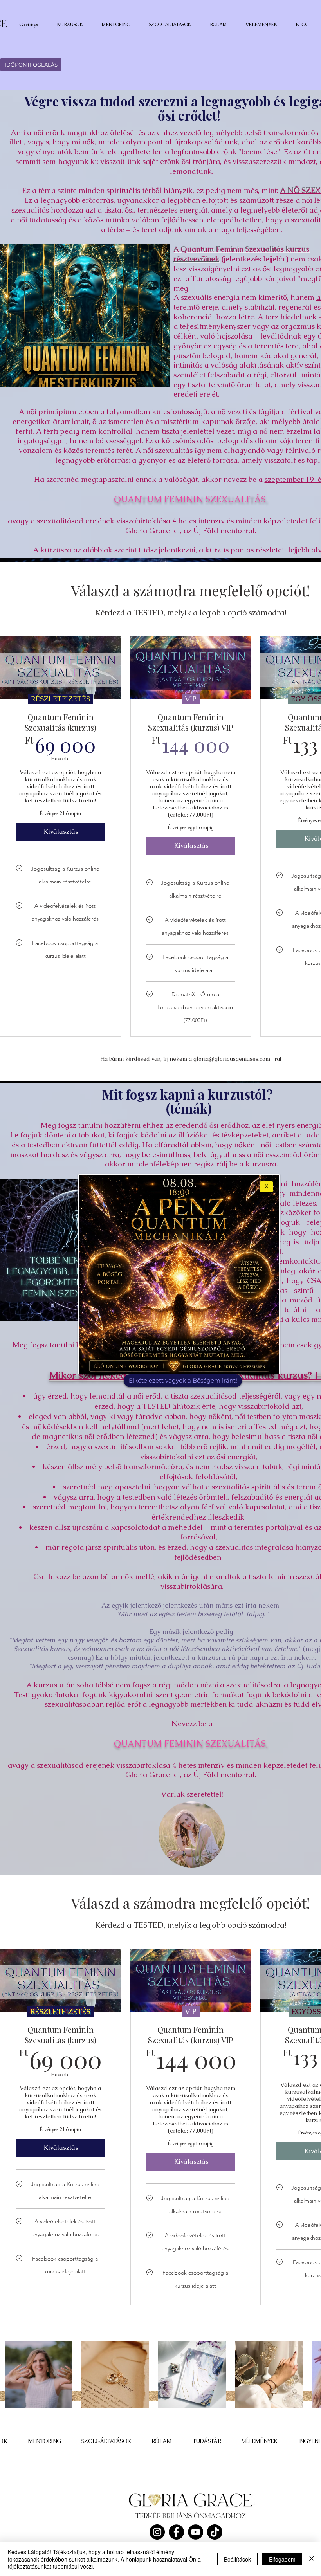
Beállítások (237, 2559)
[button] (266, 1187)
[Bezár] (312, 2559)
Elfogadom (282, 2559)
